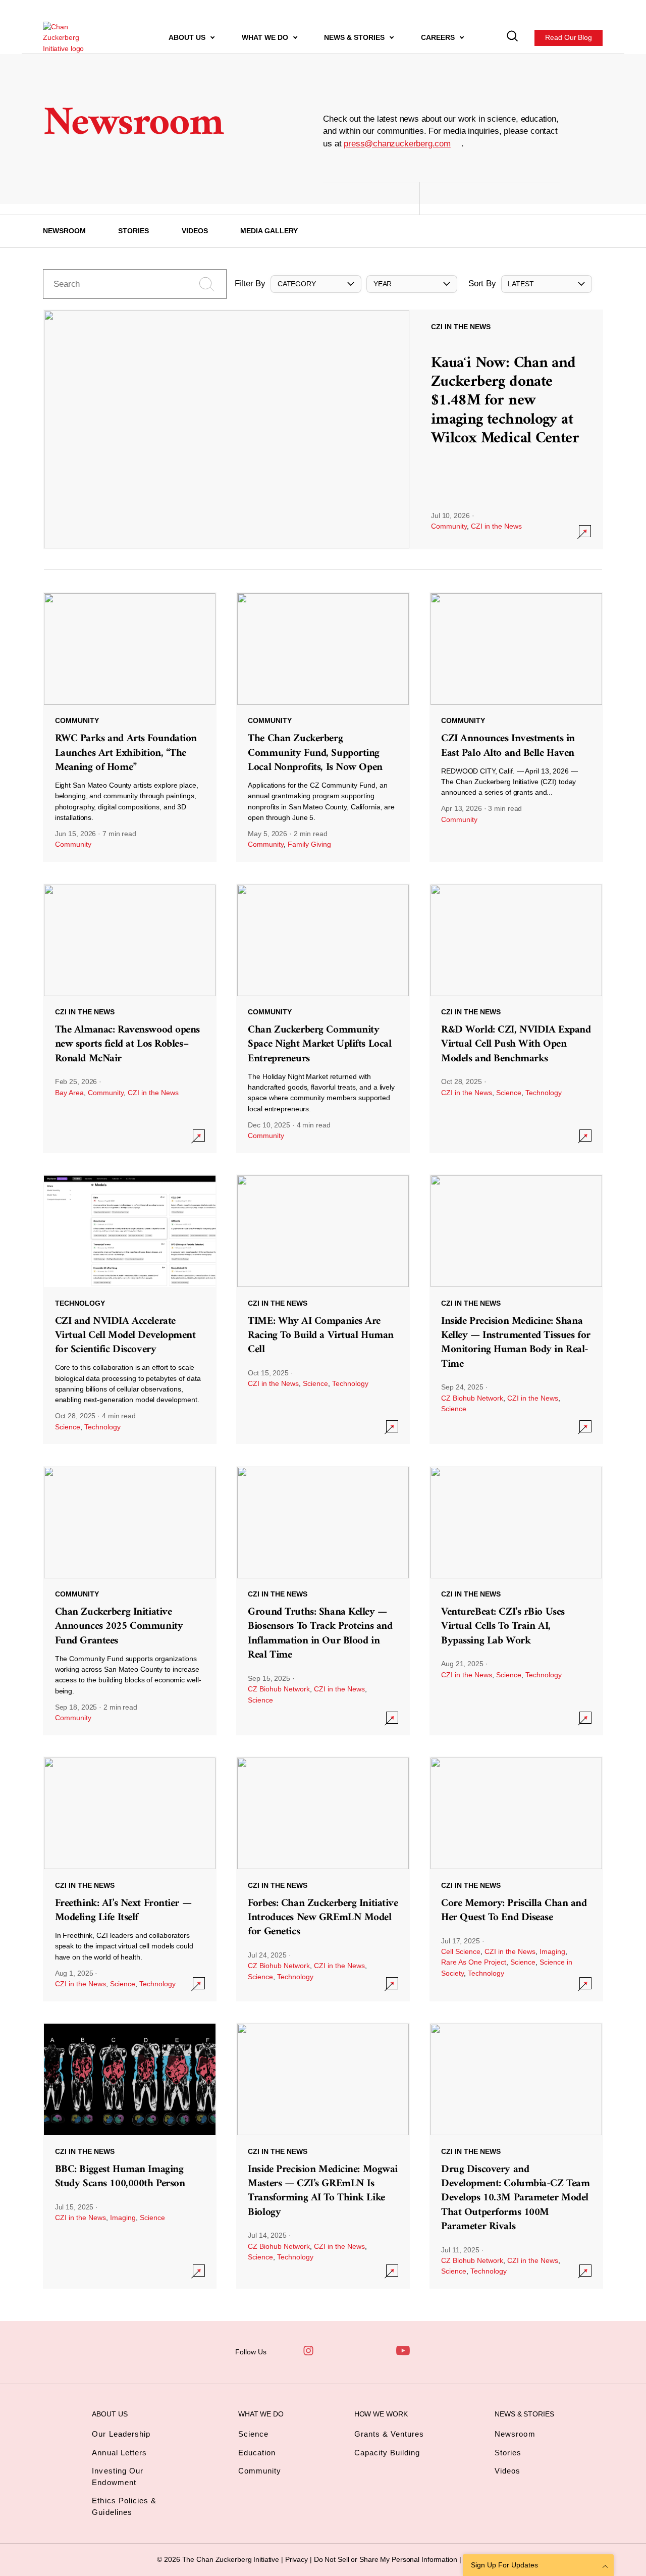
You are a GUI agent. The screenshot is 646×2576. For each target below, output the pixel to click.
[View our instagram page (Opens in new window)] (308, 2351)
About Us (188, 37)
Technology (544, 1093)
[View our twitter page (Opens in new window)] (379, 2351)
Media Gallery (269, 231)
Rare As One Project (474, 1962)
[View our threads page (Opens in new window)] (332, 2351)
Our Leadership (121, 2434)
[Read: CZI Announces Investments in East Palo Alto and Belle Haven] (516, 727)
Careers (439, 37)
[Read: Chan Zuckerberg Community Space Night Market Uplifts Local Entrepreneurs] (323, 1018)
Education (257, 2453)
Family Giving (309, 844)
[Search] (513, 38)
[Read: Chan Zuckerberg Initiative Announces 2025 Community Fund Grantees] (130, 1601)
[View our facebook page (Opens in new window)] (285, 2351)
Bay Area (69, 1093)
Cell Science (461, 1951)
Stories (133, 231)
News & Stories (355, 37)
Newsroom (64, 231)
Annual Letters (119, 2453)
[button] (316, 284)
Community (449, 526)
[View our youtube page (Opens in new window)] (403, 2351)
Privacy (298, 2559)
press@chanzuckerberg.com (397, 144)
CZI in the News (496, 526)
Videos (195, 231)
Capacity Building (387, 2453)
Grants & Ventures (389, 2434)
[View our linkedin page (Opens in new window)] (355, 2351)
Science (509, 1093)
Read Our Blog (569, 37)
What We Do (266, 37)
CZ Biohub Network (472, 1398)
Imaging (552, 1951)
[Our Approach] (71, 38)
